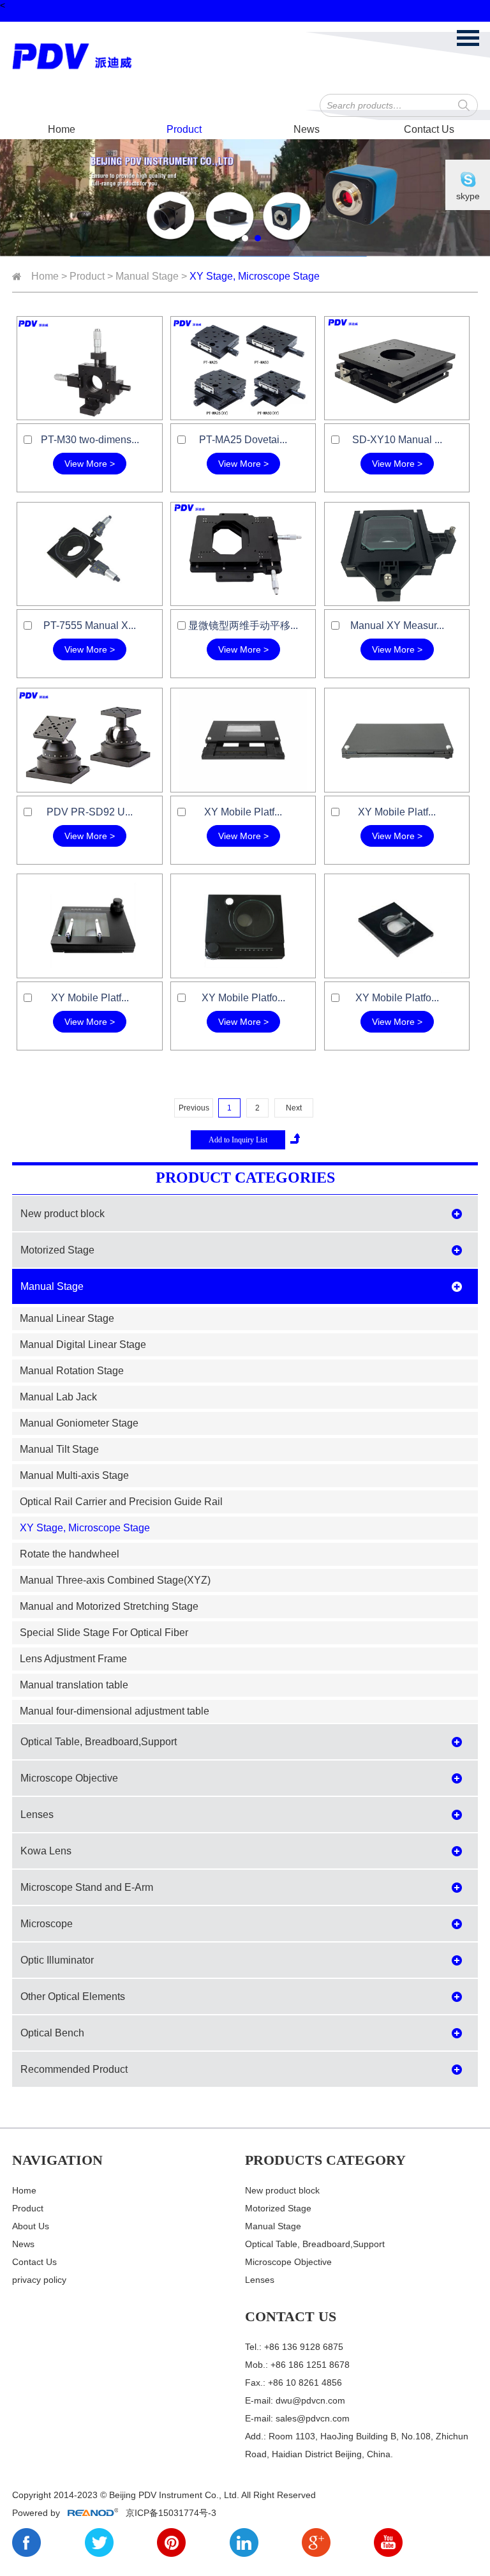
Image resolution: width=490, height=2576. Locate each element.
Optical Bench (52, 2033)
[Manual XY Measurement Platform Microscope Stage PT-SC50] (397, 554)
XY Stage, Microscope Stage (255, 276)
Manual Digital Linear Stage (83, 1345)
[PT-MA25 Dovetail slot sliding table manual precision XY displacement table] (243, 368)
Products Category (325, 2160)
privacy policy (39, 2280)
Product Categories (245, 1178)
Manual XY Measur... (397, 625)
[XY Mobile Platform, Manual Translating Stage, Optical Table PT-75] (89, 926)
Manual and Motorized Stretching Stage (109, 1606)
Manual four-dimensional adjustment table (115, 1711)
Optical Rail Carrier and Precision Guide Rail (121, 1502)
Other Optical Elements (73, 1996)
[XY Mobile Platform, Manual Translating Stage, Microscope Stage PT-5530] (397, 926)
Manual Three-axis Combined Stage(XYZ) (115, 1580)
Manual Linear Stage (67, 1318)
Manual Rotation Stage (72, 1371)
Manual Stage (147, 276)
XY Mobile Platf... (243, 812)
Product (184, 129)
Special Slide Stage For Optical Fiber (104, 1633)
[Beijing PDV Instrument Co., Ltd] (79, 57)
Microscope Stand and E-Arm (87, 1887)
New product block (63, 1214)
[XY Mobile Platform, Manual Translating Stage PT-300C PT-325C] (243, 740)
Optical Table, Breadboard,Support (99, 1742)
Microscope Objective (69, 1778)
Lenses (37, 1815)
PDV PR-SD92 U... (90, 812)
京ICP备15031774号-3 (170, 2513)
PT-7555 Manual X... (90, 625)
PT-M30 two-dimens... (90, 440)
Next (294, 1108)
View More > (90, 464)
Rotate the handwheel (70, 1554)
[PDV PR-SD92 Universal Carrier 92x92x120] (89, 740)
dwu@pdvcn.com (310, 2400)
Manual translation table (74, 1685)
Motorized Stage (57, 1250)
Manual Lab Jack (58, 1397)
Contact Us (429, 129)
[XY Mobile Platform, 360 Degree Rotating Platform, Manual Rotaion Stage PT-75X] (243, 926)
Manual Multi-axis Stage (74, 1475)
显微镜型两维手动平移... (243, 625)
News (307, 129)
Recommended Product (74, 2069)
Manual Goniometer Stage (79, 1423)
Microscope (47, 1924)
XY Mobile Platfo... (243, 998)
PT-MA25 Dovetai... (243, 440)
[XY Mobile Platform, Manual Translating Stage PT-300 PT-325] (397, 740)
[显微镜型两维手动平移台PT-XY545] (243, 554)
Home (62, 129)
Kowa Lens (46, 1851)
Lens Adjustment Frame (73, 1659)
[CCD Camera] (245, 197)
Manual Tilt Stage (59, 1449)
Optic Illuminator (57, 1960)
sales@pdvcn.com (313, 2418)
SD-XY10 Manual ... (397, 440)
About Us (31, 2226)
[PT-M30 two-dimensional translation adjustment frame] (89, 368)
